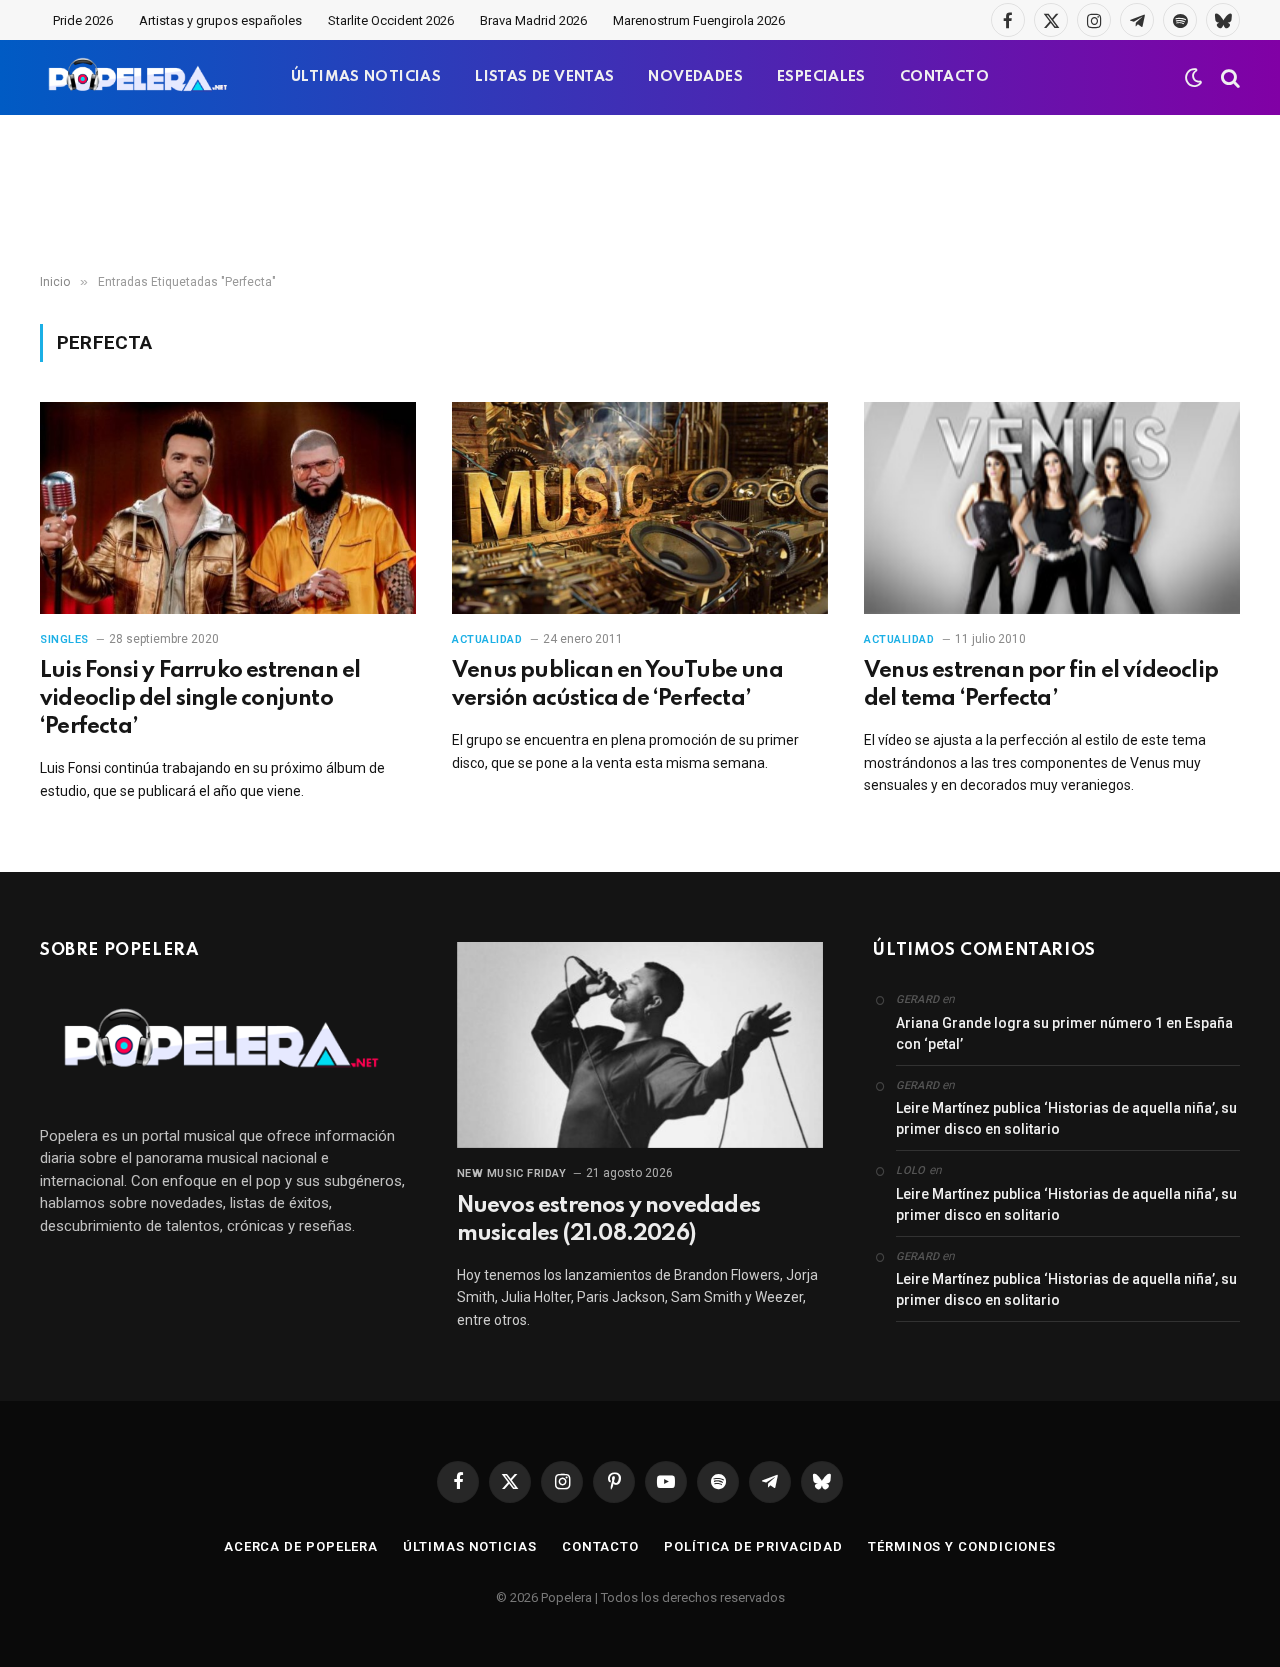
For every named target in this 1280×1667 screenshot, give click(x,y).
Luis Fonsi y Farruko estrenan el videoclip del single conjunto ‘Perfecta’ (200, 699)
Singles (64, 639)
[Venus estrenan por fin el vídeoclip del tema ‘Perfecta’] (1052, 508)
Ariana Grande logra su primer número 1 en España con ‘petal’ (1064, 1033)
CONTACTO (944, 77)
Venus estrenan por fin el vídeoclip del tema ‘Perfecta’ (1041, 685)
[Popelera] (139, 77)
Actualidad (487, 639)
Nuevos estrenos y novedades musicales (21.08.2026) (608, 1220)
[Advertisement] (640, 195)
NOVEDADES (695, 77)
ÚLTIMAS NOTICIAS (366, 77)
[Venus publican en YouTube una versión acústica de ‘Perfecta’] (640, 508)
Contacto (600, 1546)
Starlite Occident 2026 (391, 20)
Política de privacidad (753, 1546)
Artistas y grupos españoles (220, 20)
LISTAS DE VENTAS (544, 77)
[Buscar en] (1228, 77)
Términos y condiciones (962, 1546)
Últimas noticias (470, 1546)
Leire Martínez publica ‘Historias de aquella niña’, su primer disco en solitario (1066, 1118)
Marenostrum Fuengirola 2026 (699, 20)
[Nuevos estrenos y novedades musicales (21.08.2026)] (640, 1045)
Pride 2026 (83, 20)
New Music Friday (512, 1173)
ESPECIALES (821, 77)
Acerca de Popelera (301, 1546)
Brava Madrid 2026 (533, 20)
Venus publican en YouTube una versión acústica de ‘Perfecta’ (617, 685)
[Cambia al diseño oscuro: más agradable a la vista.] (1194, 78)
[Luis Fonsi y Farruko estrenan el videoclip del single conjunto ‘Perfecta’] (228, 508)
